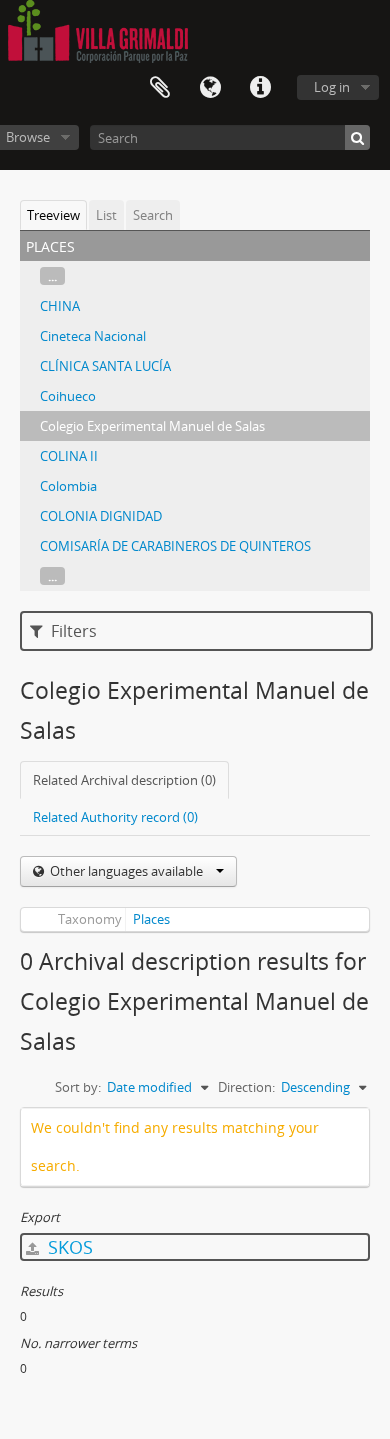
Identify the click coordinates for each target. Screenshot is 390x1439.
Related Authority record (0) (115, 817)
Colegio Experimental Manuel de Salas (152, 426)
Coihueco (68, 396)
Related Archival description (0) (124, 780)
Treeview (53, 215)
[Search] (357, 137)
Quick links (260, 88)
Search (153, 215)
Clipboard (160, 88)
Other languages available (126, 871)
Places (151, 919)
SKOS (68, 1247)
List (106, 215)
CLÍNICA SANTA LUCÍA (105, 366)
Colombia (68, 486)
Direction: (246, 1087)
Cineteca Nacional (93, 336)
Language (210, 88)
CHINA (60, 306)
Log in (332, 87)
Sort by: (78, 1087)
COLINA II (69, 456)
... (52, 276)
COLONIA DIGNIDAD (101, 516)
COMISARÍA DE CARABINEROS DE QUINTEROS (175, 546)
